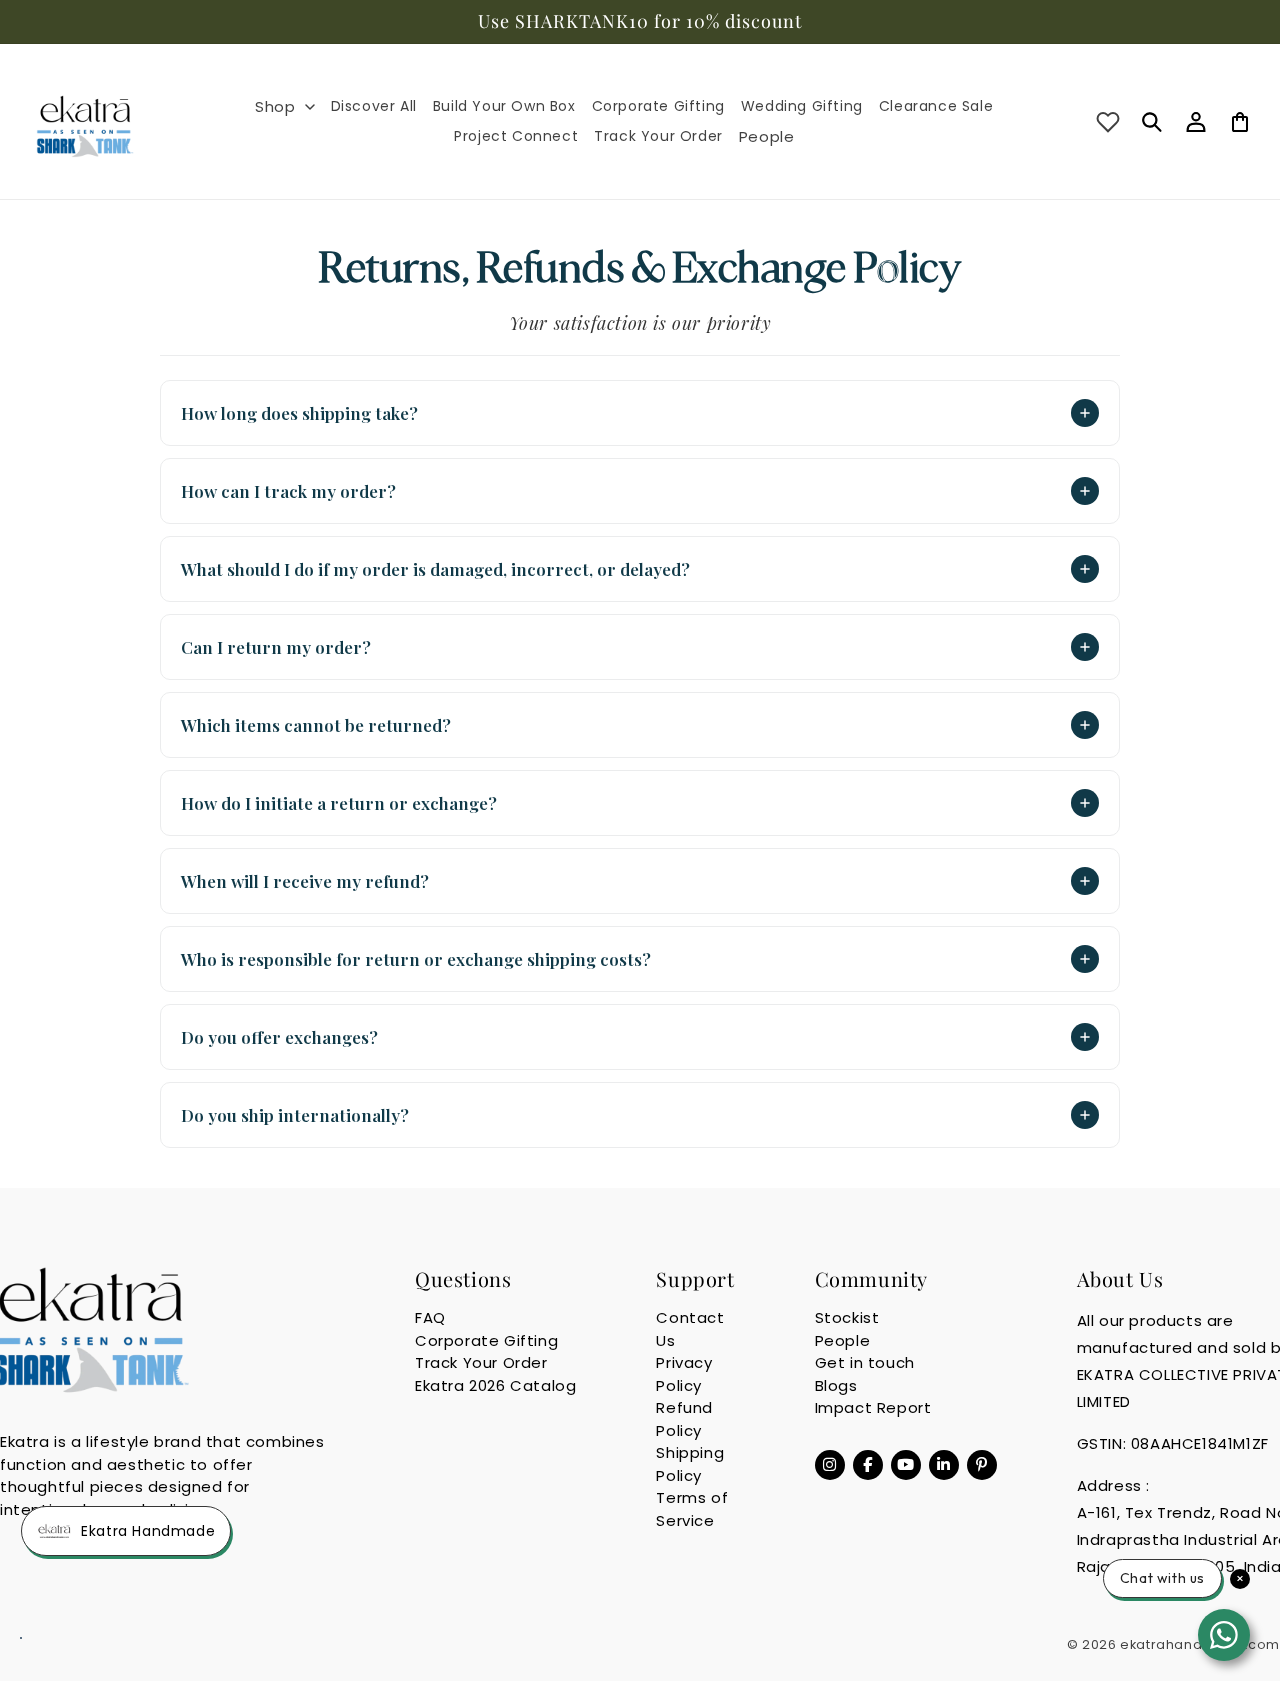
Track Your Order (481, 1362)
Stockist (847, 1317)
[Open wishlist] (1108, 122)
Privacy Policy (684, 1374)
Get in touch (865, 1362)
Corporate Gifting (486, 1340)
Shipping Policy (690, 1464)
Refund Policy (684, 1419)
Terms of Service (692, 1509)
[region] (640, 22)
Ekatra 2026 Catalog (495, 1385)
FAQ (430, 1317)
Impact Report (873, 1407)
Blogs (836, 1385)
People (843, 1340)
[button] (284, 107)
